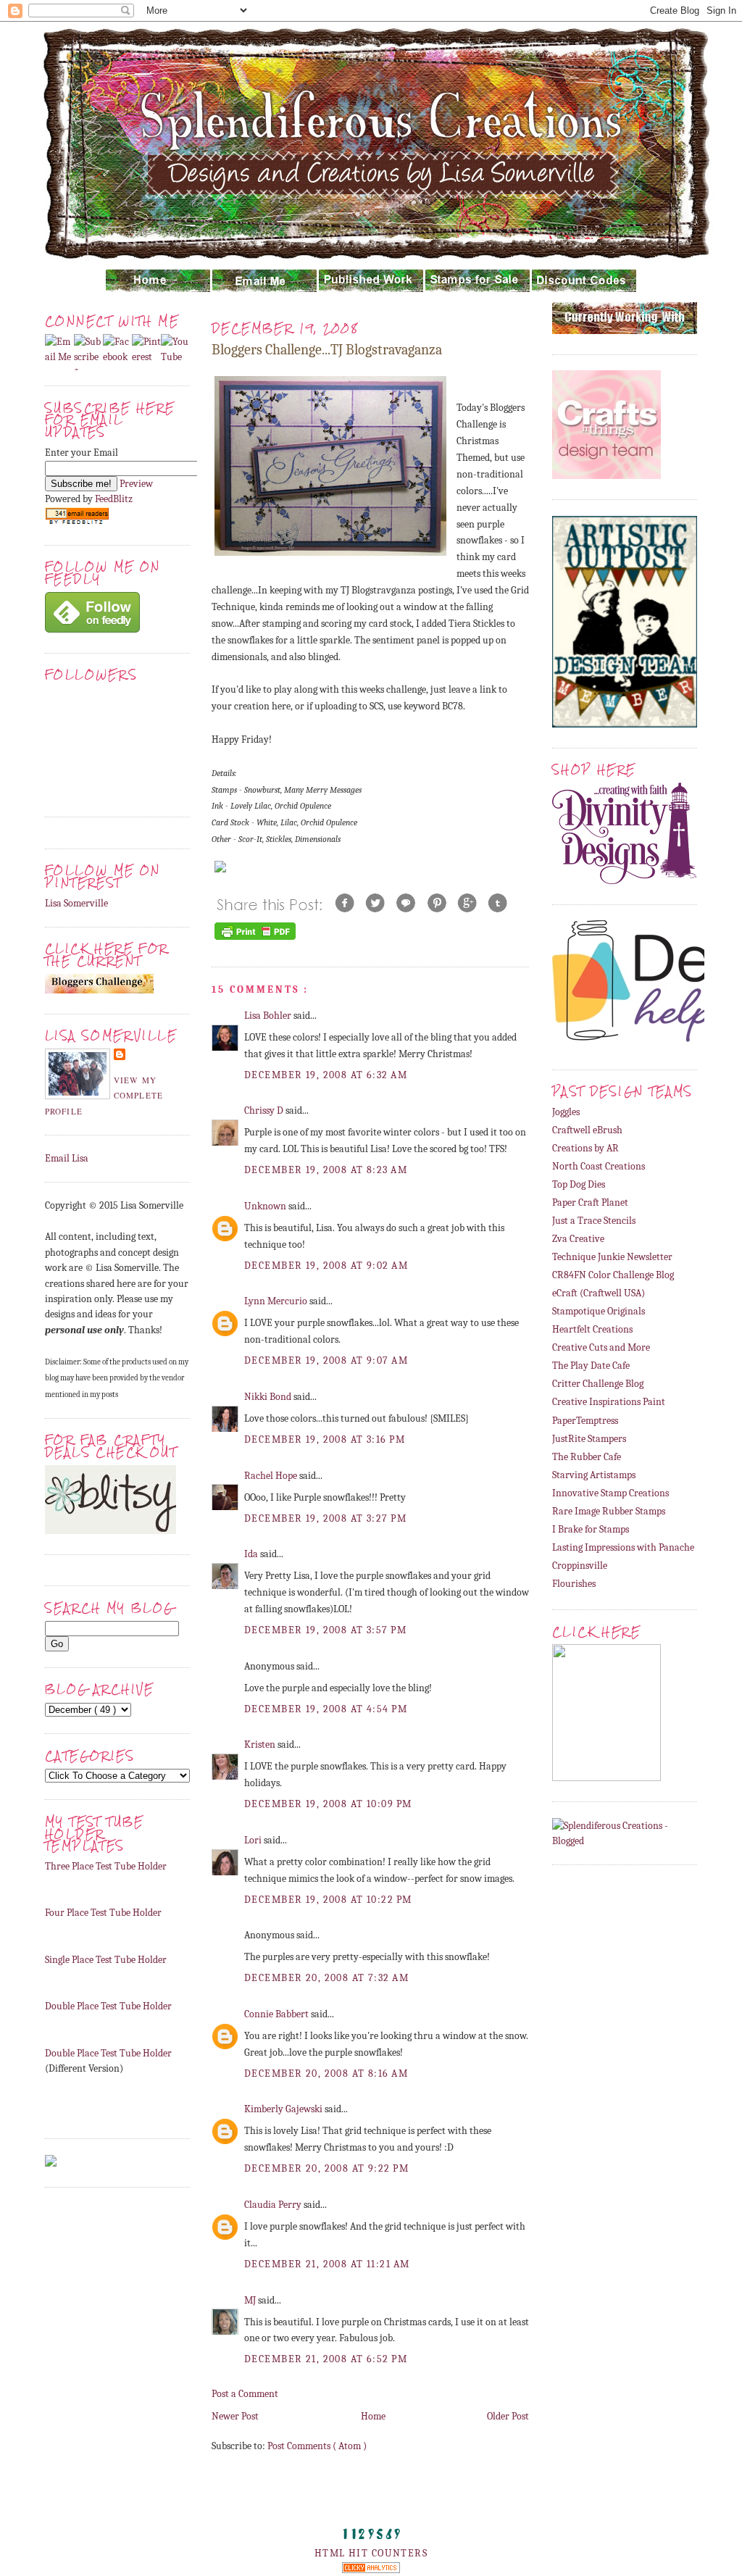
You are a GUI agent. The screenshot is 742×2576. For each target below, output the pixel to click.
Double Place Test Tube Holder (108, 2006)
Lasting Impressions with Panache (623, 1547)
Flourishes (574, 1584)
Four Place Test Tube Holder (103, 1913)
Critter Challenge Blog (598, 1384)
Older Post (508, 2416)
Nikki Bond (269, 1397)
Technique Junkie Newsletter (612, 1257)
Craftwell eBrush (587, 1130)
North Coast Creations (599, 1166)
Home (373, 2416)
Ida (252, 1554)
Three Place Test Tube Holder (106, 1866)
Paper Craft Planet (590, 1202)
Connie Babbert (278, 2014)
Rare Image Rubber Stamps (609, 1511)
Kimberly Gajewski (284, 2109)
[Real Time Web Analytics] (371, 2570)
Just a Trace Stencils (594, 1221)
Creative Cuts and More (601, 1347)
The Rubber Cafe (587, 1457)
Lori (254, 1840)
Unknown (266, 1206)
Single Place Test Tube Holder (106, 1960)
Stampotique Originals (599, 1311)
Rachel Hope (272, 1476)
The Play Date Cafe (591, 1366)
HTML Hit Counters (371, 2553)
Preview (136, 484)
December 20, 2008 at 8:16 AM (326, 2073)
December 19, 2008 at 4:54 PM (326, 1709)
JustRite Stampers (589, 1439)
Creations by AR (585, 1148)
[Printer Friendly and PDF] (255, 939)
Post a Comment (245, 2394)
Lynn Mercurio (277, 1301)
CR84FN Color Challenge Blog (613, 1275)
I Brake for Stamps (591, 1529)
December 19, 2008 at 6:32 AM (326, 1075)
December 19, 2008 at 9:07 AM (326, 1360)
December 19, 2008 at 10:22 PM (328, 1900)
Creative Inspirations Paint (609, 1402)
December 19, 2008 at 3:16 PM (325, 1439)
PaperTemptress (585, 1421)
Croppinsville (580, 1566)
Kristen (261, 1745)
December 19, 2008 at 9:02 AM (326, 1266)
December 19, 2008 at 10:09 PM (328, 1804)
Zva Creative (578, 1239)
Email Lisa (67, 1158)
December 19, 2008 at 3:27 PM (325, 1518)
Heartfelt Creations (592, 1329)
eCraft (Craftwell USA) (599, 1293)
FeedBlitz (114, 499)
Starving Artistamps (594, 1475)
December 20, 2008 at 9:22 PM (326, 2168)
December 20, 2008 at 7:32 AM (326, 1978)
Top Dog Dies (579, 1184)
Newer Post (235, 2416)
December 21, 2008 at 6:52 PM (326, 2359)
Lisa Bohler (269, 1016)
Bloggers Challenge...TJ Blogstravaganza (327, 350)
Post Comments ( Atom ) (317, 2446)
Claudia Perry (274, 2205)
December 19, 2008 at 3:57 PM (325, 1630)
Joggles (566, 1112)
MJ (251, 2300)
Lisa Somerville (76, 903)
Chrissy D (265, 1110)
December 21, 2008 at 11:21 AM (327, 2264)
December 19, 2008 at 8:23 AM (326, 1170)
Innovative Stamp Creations (610, 1493)
